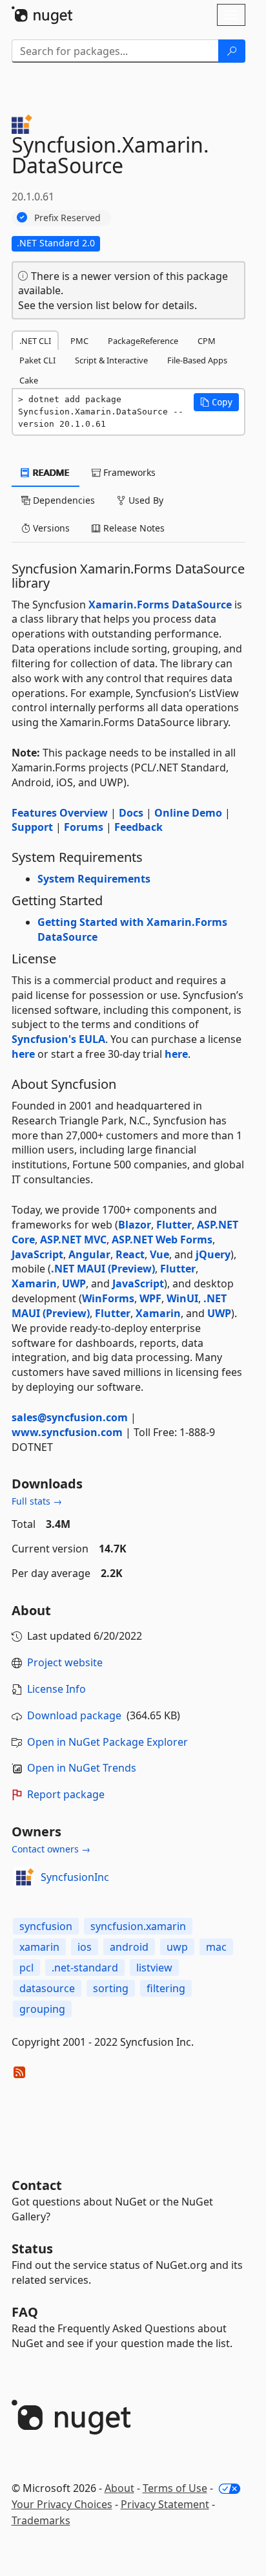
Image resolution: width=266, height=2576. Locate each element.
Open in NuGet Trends (82, 1768)
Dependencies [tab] (63, 500)
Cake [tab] (29, 380)
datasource (47, 1988)
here (23, 1054)
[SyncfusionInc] (24, 1877)
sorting (111, 1988)
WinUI (182, 1298)
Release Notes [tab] (133, 528)
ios (85, 1947)
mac (216, 1947)
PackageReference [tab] (143, 341)
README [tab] (50, 472)
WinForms (108, 1298)
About (119, 2488)
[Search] (232, 51)
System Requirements (94, 879)
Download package (74, 1715)
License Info (56, 1689)
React (130, 1254)
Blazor (135, 1225)
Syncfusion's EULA (58, 1039)
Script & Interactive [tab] (111, 360)
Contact (37, 2185)
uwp (177, 1947)
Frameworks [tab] (128, 472)
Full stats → (37, 1501)
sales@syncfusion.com (70, 1417)
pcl (26, 1968)
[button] (216, 402)
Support (32, 827)
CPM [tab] (207, 341)
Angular (89, 1254)
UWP (74, 1283)
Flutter (174, 1225)
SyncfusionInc (75, 1877)
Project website (65, 1662)
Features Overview (60, 813)
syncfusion (46, 1926)
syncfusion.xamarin (138, 1926)
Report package (66, 1794)
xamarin (39, 1947)
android (129, 1947)
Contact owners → (51, 1849)
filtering (166, 1988)
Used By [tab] (145, 500)
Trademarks (41, 2520)
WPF (150, 1298)
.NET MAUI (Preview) (103, 1269)
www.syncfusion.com (67, 1432)
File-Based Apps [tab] (197, 360)
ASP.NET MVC (73, 1240)
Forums (84, 827)
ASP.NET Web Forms (162, 1240)
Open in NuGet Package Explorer (107, 1742)
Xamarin (34, 1283)
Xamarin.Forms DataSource (160, 605)
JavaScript (37, 1254)
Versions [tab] (50, 528)
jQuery (213, 1254)
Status (32, 2249)
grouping (42, 2009)
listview (154, 1968)
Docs (131, 813)
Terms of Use (175, 2488)
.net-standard (85, 1968)
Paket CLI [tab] (37, 360)
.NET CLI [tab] (35, 341)
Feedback (138, 827)
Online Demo (188, 813)
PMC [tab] (79, 341)
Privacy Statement (165, 2504)
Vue (159, 1254)
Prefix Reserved (67, 218)
